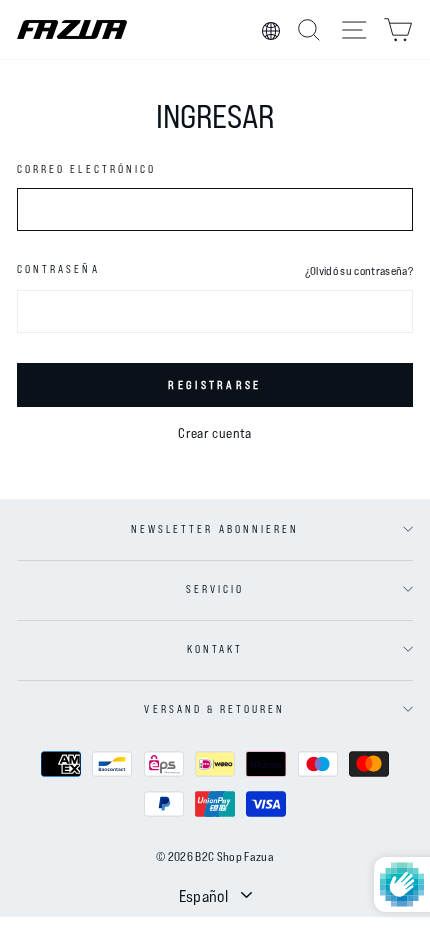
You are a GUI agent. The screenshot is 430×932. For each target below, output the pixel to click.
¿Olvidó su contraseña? (359, 270)
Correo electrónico (86, 169)
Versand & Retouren (214, 709)
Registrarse (214, 384)
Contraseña (58, 269)
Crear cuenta (214, 432)
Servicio (215, 589)
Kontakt (215, 649)
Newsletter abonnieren (215, 529)
